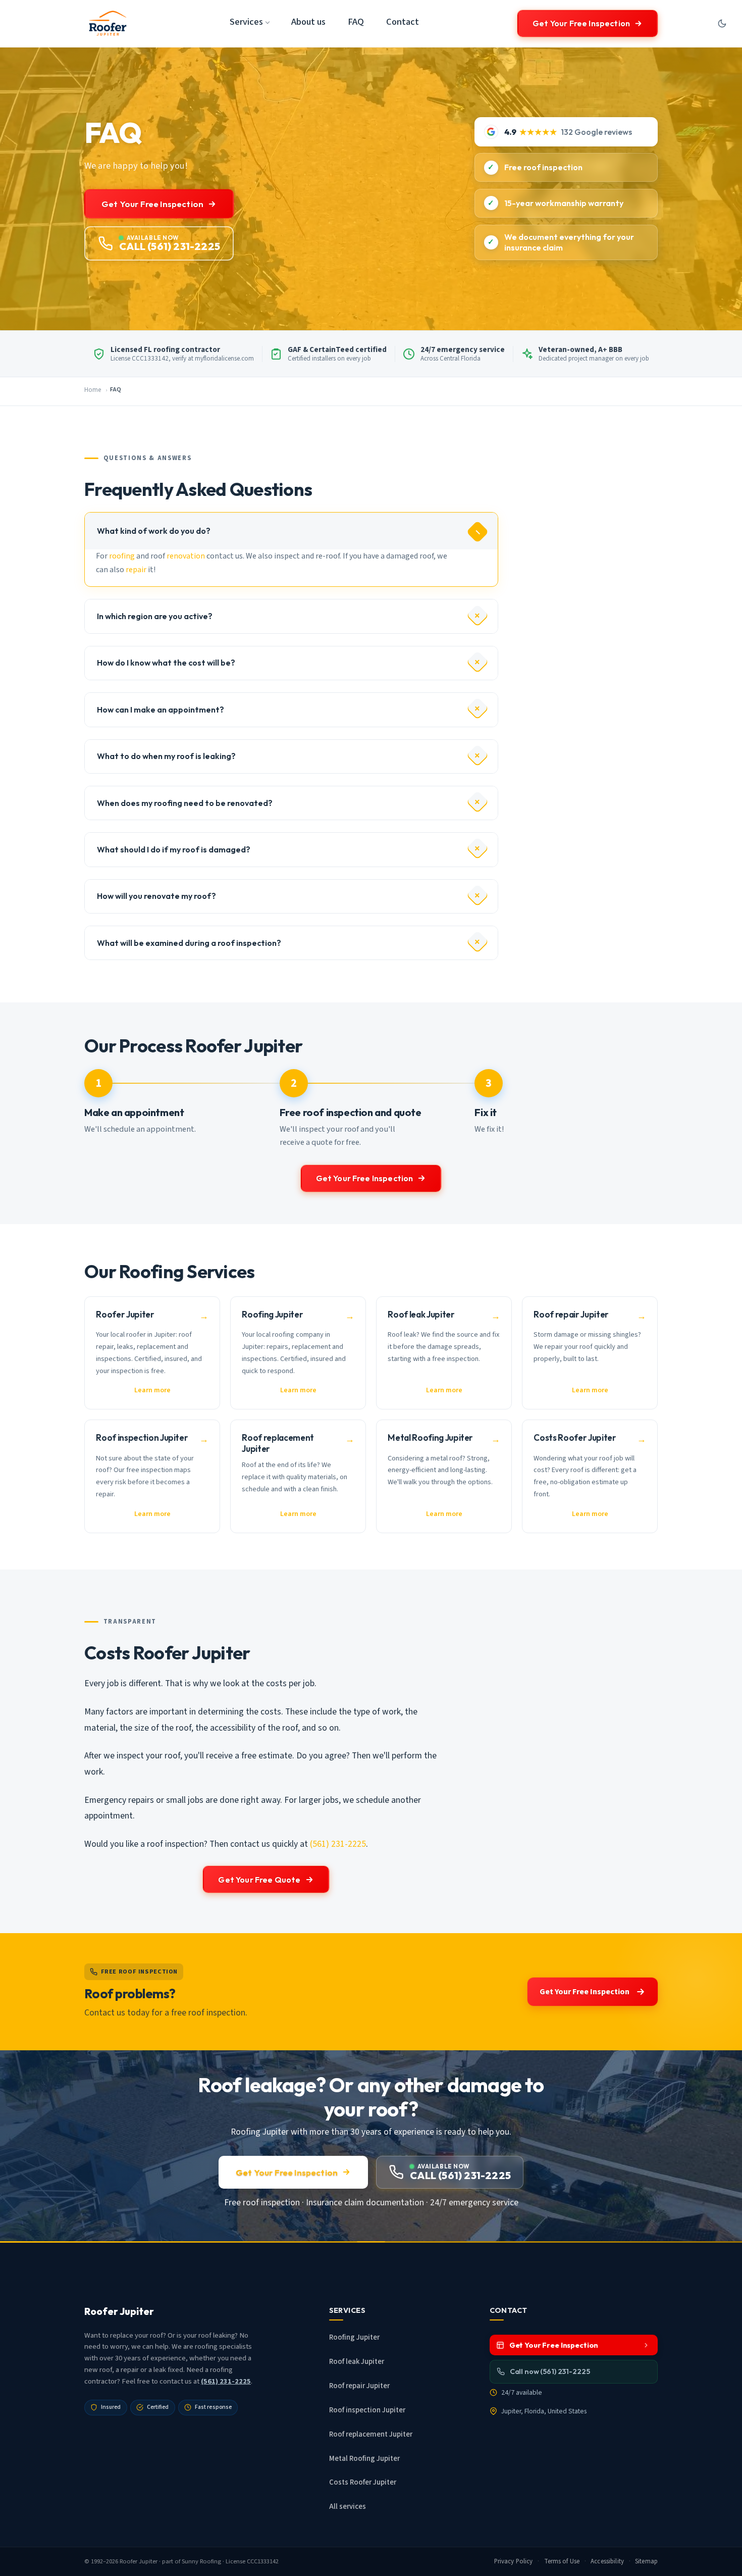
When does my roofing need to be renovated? (185, 803)
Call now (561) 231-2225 (550, 2371)
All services (348, 2507)
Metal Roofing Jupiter (364, 2459)
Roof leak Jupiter (357, 2362)
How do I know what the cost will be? (166, 663)
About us (308, 22)
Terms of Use (562, 2561)
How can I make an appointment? (161, 710)
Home (93, 390)
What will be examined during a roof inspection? (189, 943)
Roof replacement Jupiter (371, 2434)
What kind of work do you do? (154, 531)
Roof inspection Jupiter (367, 2410)
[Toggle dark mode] (722, 23)
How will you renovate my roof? (156, 896)
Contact (403, 22)
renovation (186, 556)
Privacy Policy (514, 2561)
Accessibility (607, 2561)
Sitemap (646, 2561)
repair (136, 570)
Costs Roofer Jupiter (363, 2482)
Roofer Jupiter (139, 2561)
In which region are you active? (155, 616)
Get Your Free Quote (259, 1880)
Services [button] (246, 22)
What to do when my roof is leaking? (166, 756)
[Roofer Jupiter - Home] (108, 23)
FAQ (356, 22)
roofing (122, 556)
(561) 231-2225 (338, 1844)
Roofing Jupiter (354, 2337)
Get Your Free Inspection (581, 23)
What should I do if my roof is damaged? (174, 849)
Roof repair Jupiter (359, 2386)
